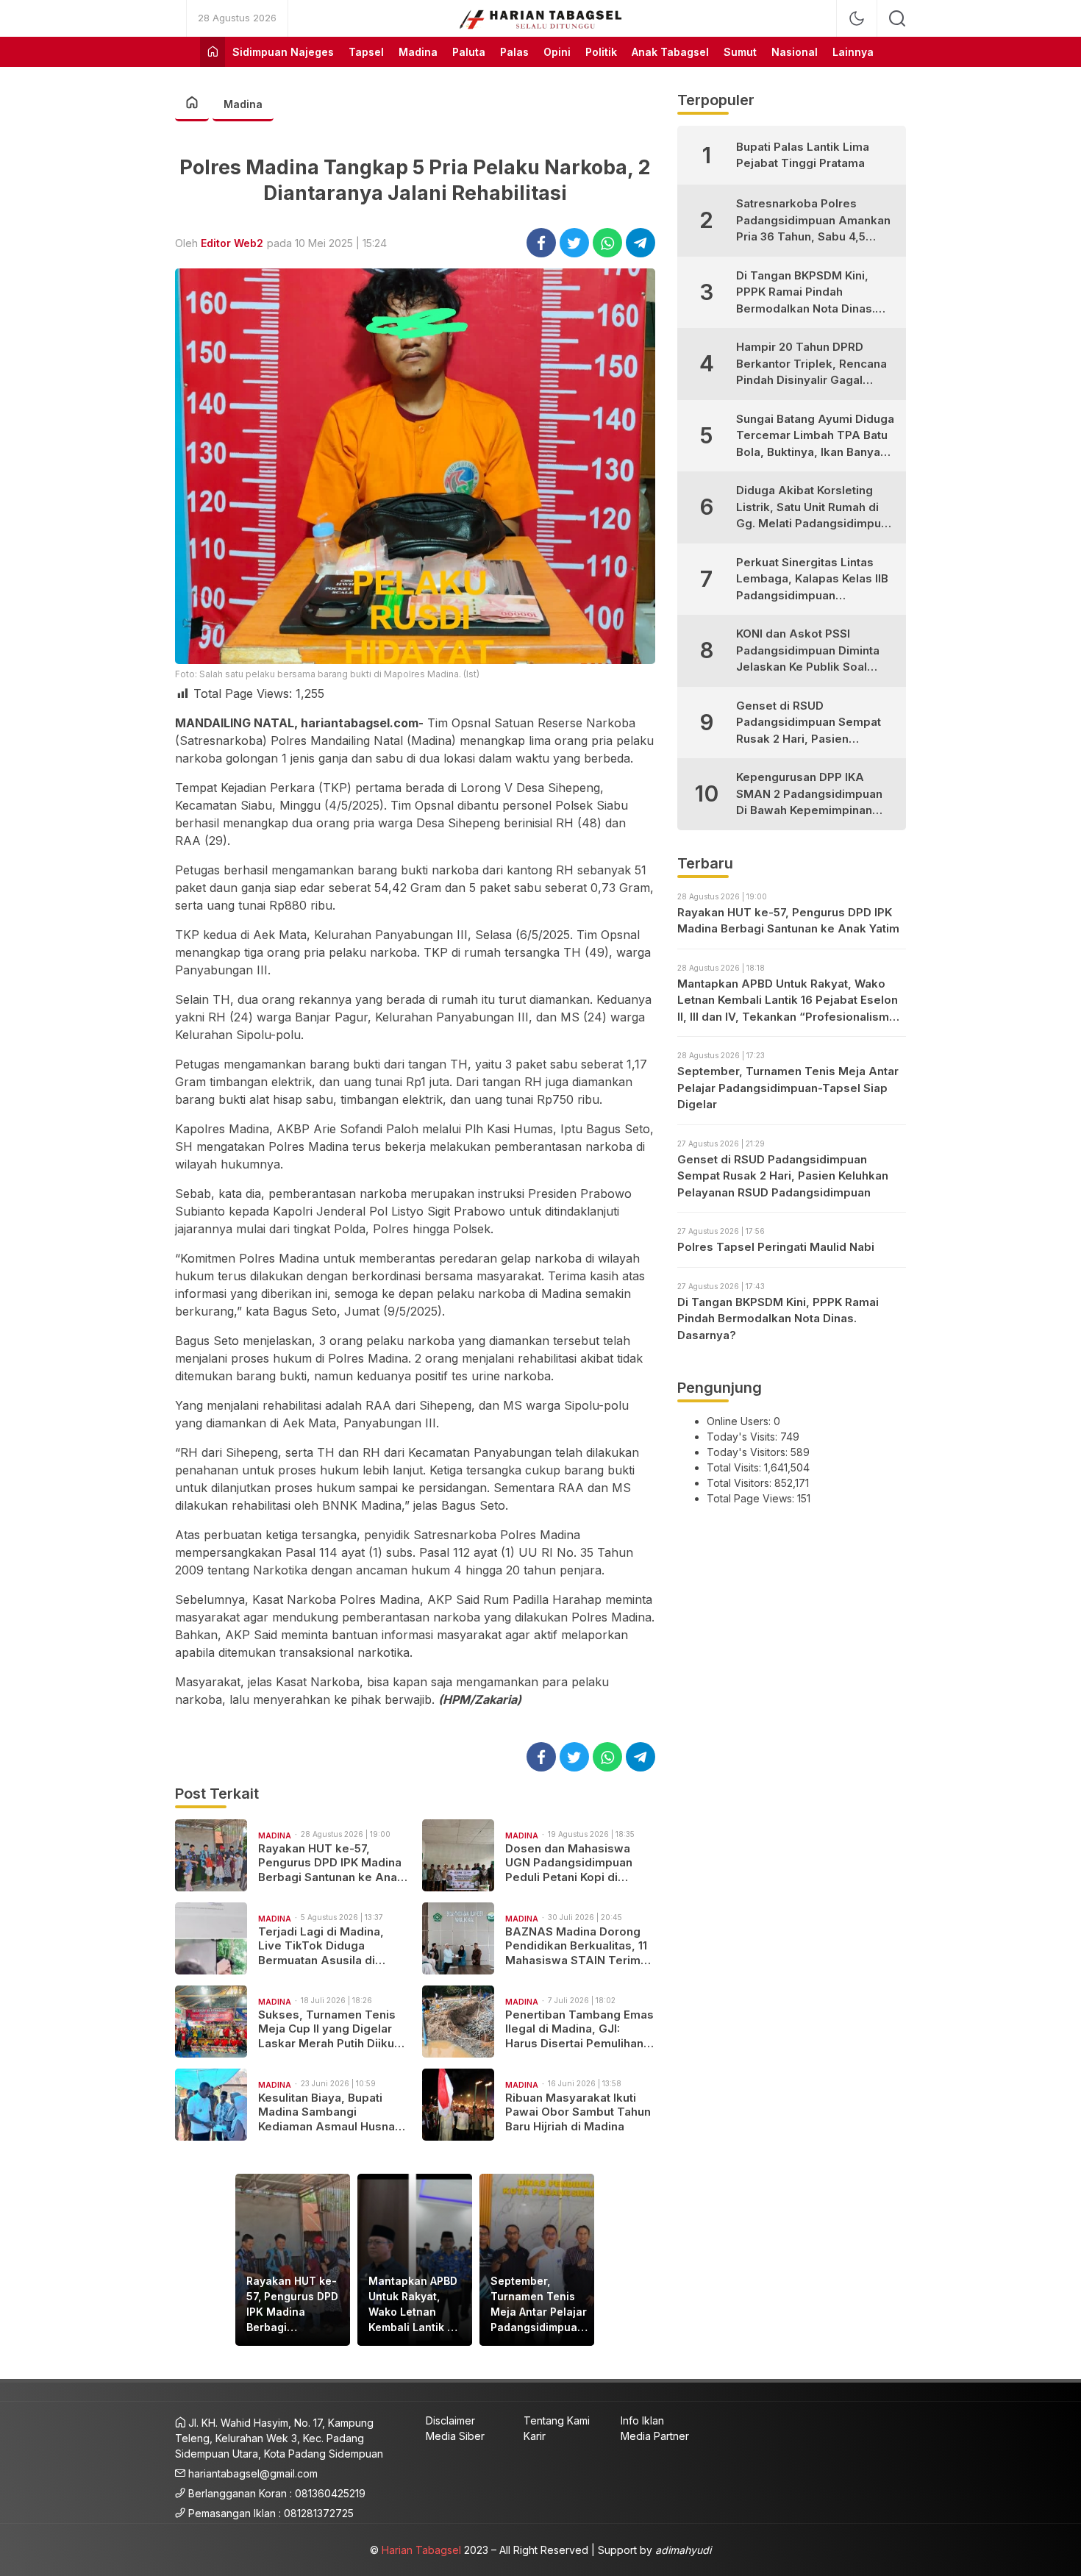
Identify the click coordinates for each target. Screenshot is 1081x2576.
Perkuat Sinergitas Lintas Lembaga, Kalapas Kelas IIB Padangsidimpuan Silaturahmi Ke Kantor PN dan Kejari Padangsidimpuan (816, 580)
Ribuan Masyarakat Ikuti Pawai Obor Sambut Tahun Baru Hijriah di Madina (578, 2112)
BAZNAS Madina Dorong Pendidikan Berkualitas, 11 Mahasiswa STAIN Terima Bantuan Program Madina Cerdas (576, 1946)
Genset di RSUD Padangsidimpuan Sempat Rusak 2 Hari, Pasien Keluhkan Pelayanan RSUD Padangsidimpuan (809, 723)
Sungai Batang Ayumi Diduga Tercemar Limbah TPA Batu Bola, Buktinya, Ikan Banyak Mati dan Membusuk (815, 436)
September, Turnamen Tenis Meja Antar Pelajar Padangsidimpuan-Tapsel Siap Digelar (539, 2305)
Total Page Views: (752, 1498)
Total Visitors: (741, 1483)
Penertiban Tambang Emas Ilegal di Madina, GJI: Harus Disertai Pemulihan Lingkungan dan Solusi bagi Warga (579, 2029)
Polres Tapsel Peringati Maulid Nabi (776, 1247)
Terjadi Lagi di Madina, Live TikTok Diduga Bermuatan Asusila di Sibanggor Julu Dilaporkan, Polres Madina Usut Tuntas (333, 1946)
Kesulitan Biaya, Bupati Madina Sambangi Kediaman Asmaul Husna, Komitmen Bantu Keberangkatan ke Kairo (328, 2112)
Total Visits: (735, 1467)
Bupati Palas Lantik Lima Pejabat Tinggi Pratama (803, 155)
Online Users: (740, 1421)
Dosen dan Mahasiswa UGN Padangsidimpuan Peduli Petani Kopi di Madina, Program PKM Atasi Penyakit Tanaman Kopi (572, 1863)
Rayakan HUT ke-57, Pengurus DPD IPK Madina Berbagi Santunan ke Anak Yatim (331, 1863)
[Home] (213, 52)
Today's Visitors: (749, 1452)
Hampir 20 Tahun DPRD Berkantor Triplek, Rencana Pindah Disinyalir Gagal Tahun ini (811, 364)
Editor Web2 (232, 243)
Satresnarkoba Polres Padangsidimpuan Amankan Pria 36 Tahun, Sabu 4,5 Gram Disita (813, 221)
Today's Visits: (743, 1437)
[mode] (857, 18)
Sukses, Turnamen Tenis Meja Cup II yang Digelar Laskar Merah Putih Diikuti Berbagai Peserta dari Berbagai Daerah (329, 2029)
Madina (243, 104)
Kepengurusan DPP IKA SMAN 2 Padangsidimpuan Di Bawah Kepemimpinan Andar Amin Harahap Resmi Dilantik (812, 795)
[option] (293, 2260)
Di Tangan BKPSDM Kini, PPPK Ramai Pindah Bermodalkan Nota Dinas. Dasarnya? (806, 293)
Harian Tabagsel (421, 2550)
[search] (897, 18)
